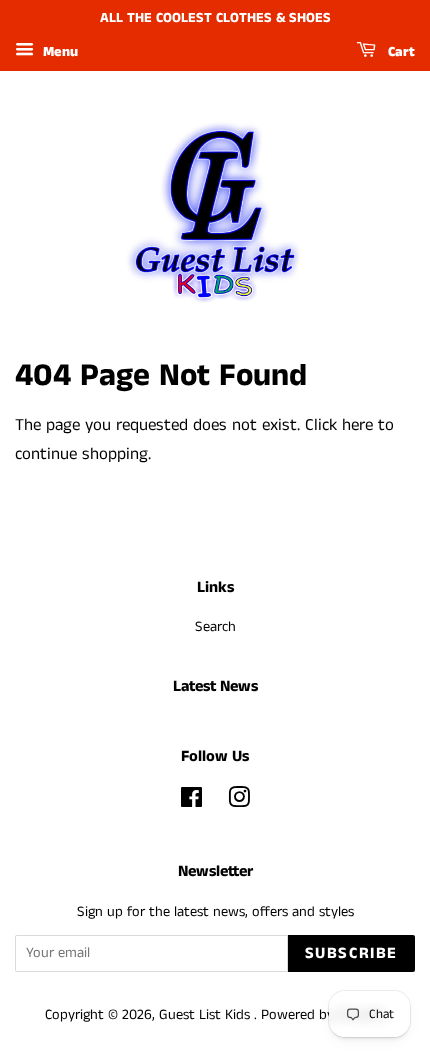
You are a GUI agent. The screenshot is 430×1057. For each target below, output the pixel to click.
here (357, 425)
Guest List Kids (206, 1015)
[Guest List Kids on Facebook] (191, 802)
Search (215, 627)
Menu (58, 52)
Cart (399, 52)
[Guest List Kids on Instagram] (239, 802)
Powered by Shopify (323, 1015)
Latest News (215, 686)
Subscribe (351, 953)
